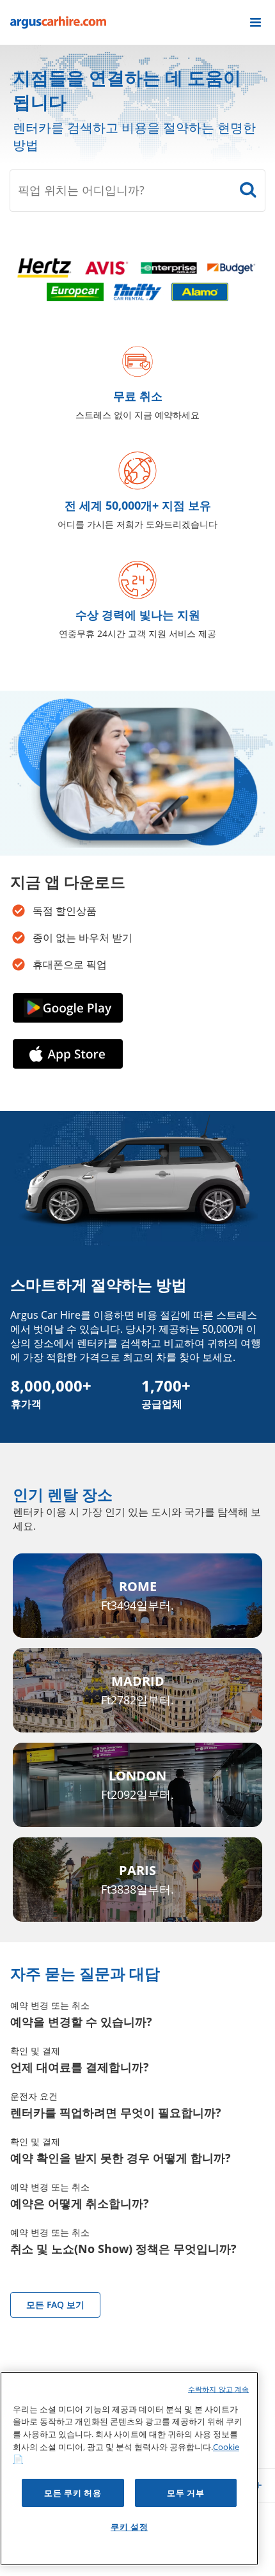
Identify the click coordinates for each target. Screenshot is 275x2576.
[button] (255, 22)
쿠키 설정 (129, 2527)
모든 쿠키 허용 (73, 2493)
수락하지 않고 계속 (218, 2389)
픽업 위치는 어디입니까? (81, 190)
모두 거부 (185, 2493)
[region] (129, 2469)
